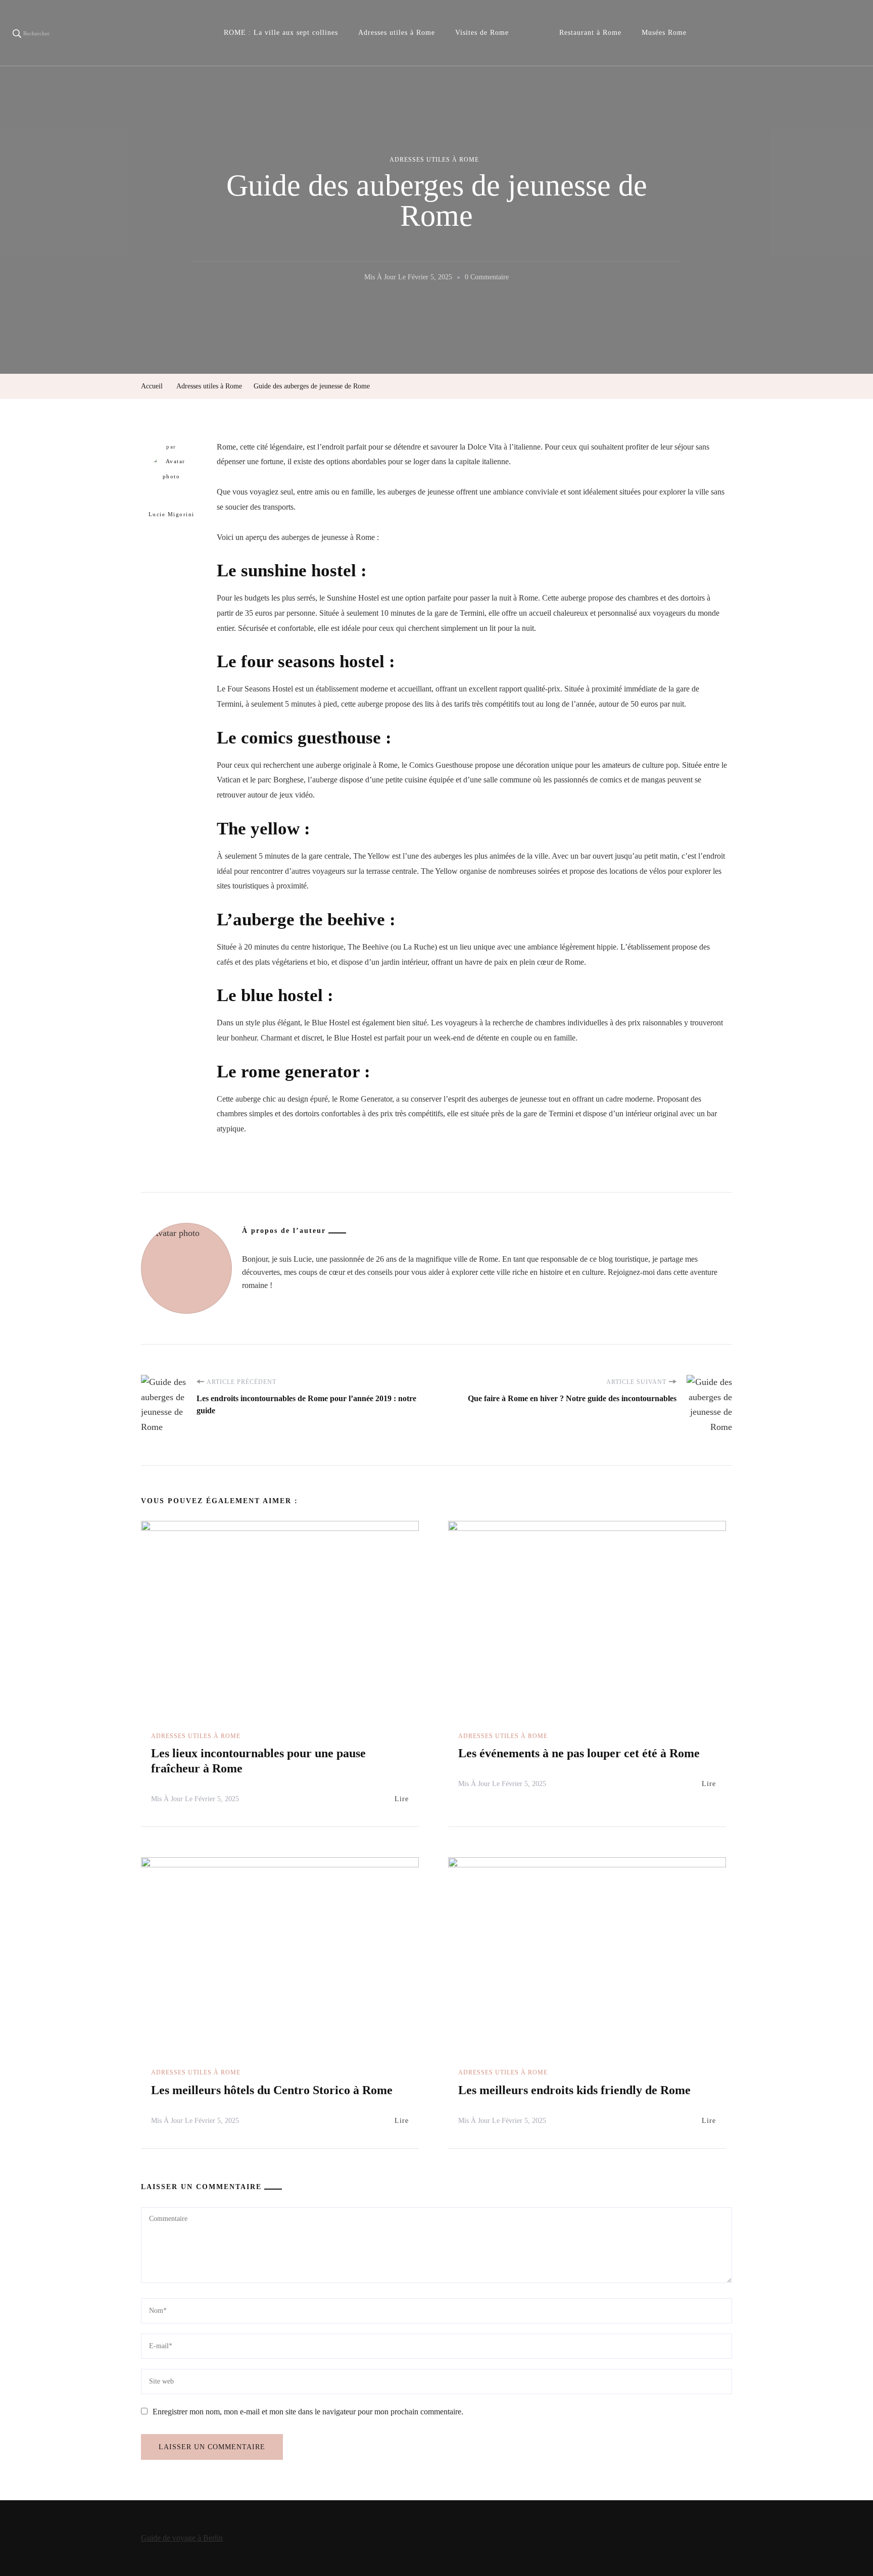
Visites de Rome (482, 33)
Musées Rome (664, 33)
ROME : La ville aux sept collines (281, 33)
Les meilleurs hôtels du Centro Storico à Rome (272, 2090)
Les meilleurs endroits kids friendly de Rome (574, 2090)
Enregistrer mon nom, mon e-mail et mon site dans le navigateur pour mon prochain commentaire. (308, 2412)
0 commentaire (487, 279)
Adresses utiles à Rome (397, 33)
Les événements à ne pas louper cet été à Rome (579, 1753)
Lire (402, 1799)
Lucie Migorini (172, 514)
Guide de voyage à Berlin (182, 2538)
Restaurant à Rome (590, 33)
